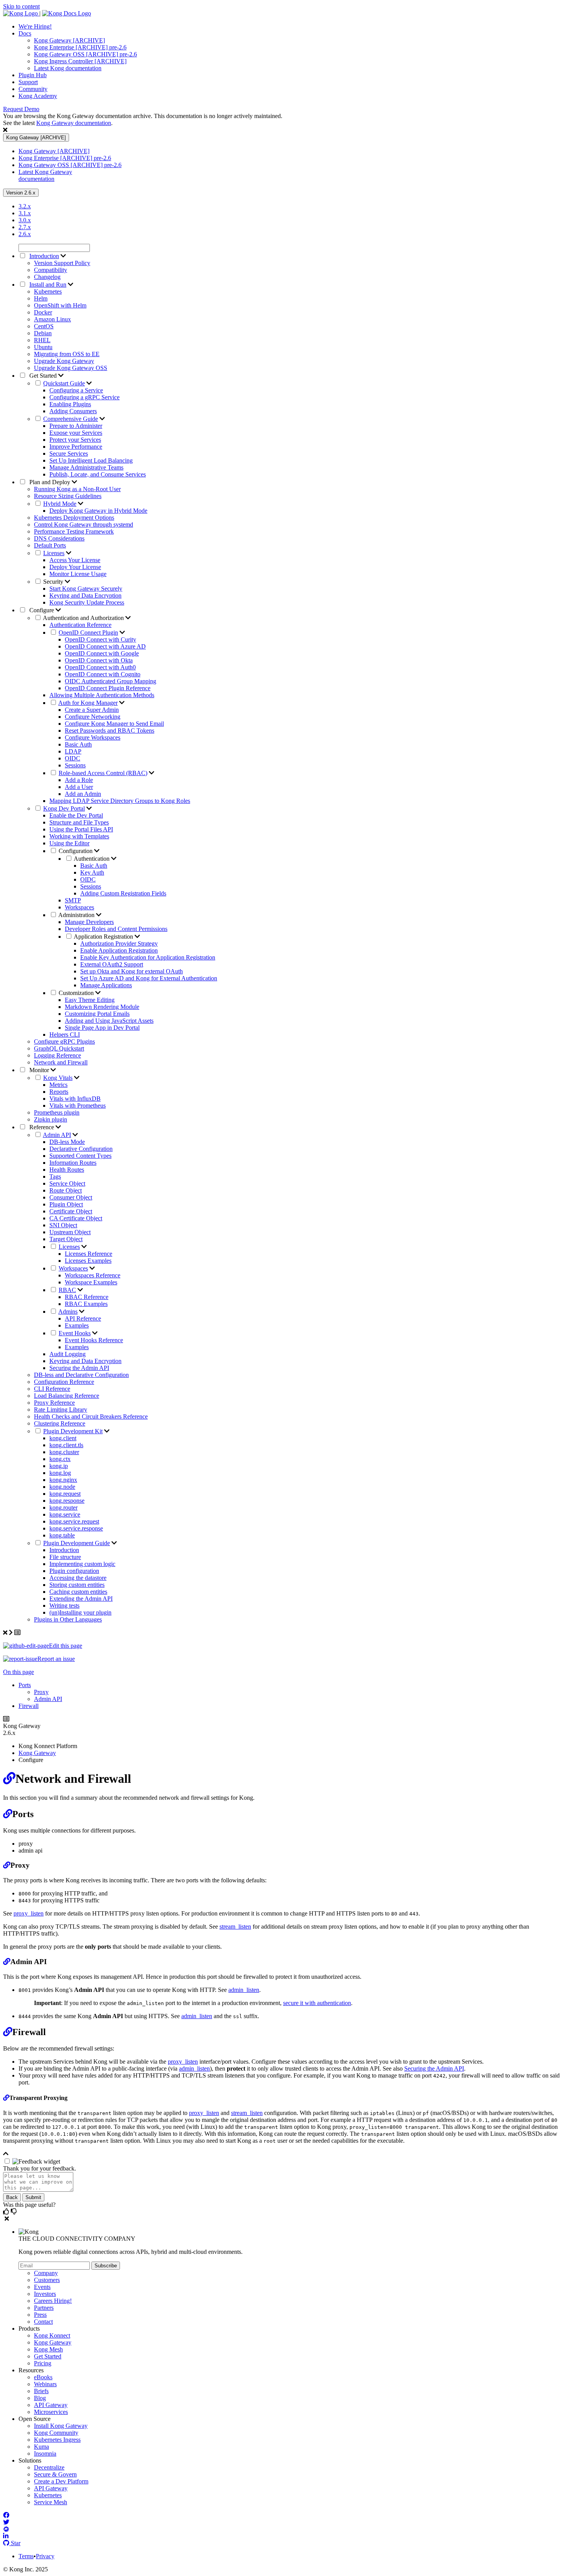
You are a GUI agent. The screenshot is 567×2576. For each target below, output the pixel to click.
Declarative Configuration (81, 1149)
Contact (43, 2322)
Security (54, 582)
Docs (25, 33)
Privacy (45, 2556)
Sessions (75, 765)
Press (40, 2315)
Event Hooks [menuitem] (75, 1333)
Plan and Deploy (50, 482)
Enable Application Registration (119, 950)
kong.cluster (64, 1452)
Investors (45, 2294)
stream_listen (235, 1927)
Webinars (45, 2384)
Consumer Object (71, 1197)
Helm (41, 298)
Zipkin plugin (51, 1119)
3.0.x (25, 220)
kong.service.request (74, 1521)
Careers (53, 2301)
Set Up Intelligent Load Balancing (91, 460)
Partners (44, 2308)
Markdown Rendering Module (102, 1007)
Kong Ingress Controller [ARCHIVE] (80, 61)
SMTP (73, 900)
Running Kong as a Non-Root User (77, 489)
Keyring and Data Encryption (85, 595)
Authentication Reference (80, 625)
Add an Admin (83, 794)
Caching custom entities (78, 1592)
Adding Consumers (73, 411)
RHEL (42, 340)
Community (33, 89)
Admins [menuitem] (68, 1312)
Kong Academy (38, 96)
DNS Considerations (59, 538)
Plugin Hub (33, 75)
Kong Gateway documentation (74, 123)
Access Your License (75, 560)
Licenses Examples (88, 1261)
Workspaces (79, 907)
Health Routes (67, 1170)
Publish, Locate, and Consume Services (98, 474)
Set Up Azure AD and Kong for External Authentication (149, 978)
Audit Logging (67, 1354)
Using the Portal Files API (81, 829)
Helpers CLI (65, 1035)
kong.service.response (76, 1528)
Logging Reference (57, 1055)
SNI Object (63, 1225)
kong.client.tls (66, 1445)
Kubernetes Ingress (57, 2440)
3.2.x (25, 206)
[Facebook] (6, 2515)
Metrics (58, 1085)
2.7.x (25, 227)
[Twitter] (6, 2522)
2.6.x (25, 234)
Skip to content (21, 6)
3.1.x (25, 213)
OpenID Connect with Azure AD (105, 646)
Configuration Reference (64, 1382)
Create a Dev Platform (61, 2481)
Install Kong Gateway (61, 2426)
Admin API (48, 1699)
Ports (25, 1685)
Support (28, 82)
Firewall (29, 1706)
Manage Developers (89, 922)
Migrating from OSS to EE (67, 354)
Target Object (66, 1239)
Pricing (43, 2363)
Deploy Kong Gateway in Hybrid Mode (98, 511)
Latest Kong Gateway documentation (45, 175)
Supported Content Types (80, 1156)
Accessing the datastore (78, 1578)
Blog (40, 2398)
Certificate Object (71, 1211)
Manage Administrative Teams (86, 467)
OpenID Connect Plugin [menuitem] (88, 633)
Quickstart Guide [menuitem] (64, 383)
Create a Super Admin (92, 710)
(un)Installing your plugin (80, 1612)
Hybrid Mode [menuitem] (60, 504)
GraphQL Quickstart (59, 1048)
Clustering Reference (60, 1423)
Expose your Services (76, 433)
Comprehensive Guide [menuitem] (71, 419)
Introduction (64, 1550)
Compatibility (51, 270)
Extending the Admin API (81, 1599)
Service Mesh (51, 2502)
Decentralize (49, 2467)
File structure (65, 1557)
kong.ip (59, 1466)
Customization (77, 993)
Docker (43, 312)
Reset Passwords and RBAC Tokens (110, 731)
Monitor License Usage (78, 574)
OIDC (73, 758)
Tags (55, 1177)
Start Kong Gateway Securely (86, 589)
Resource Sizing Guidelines (68, 496)
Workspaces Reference (93, 1275)
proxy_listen (29, 1913)
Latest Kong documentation (68, 68)
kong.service (65, 1514)
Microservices (51, 2412)
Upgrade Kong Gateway (64, 361)
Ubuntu (43, 347)
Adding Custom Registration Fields (123, 893)
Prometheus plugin (57, 1112)
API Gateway (51, 2405)
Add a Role (79, 780)
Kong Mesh (48, 2349)
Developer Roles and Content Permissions (116, 929)
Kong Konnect (52, 2335)
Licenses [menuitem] (54, 553)
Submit (33, 2197)
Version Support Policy (62, 263)
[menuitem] (291, 27)
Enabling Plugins (70, 404)
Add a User (79, 787)
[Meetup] (6, 2529)
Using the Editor (69, 843)
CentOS (44, 326)
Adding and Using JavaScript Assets (109, 1021)
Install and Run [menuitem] (48, 285)
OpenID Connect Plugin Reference (108, 688)
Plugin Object (66, 1204)
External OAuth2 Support (112, 964)
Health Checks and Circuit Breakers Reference (91, 1416)
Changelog (47, 277)
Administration (77, 915)
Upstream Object (70, 1232)
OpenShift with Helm (60, 305)
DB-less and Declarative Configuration (81, 1375)
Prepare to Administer (76, 426)
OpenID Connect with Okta (99, 660)
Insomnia (45, 2454)
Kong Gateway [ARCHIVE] (69, 40)
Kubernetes (48, 291)
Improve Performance (76, 447)
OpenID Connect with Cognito (103, 674)
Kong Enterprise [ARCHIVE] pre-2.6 (80, 47)
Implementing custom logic (82, 1564)
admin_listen (244, 1990)
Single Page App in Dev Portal (102, 1028)
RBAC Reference (87, 1297)
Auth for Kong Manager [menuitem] (88, 703)
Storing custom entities (77, 1585)
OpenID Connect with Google (102, 653)
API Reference (83, 1318)
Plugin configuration (74, 1571)
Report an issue (56, 1659)
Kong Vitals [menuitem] (58, 1078)
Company (46, 2273)
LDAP (73, 751)
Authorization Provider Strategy (119, 943)
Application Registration (104, 937)
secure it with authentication (317, 2003)
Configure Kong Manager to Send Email (114, 724)
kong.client (63, 1438)
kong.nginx (63, 1480)
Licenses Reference (89, 1254)
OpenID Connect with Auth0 (100, 667)
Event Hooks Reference (94, 1340)
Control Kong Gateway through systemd (84, 524)
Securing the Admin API (79, 1368)
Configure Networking (93, 717)
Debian (43, 333)
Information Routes (73, 1163)
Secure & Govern (55, 2474)
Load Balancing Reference (67, 1396)
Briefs (41, 2391)
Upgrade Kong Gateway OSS (71, 368)
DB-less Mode (67, 1142)
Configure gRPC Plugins (64, 1041)
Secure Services (69, 454)
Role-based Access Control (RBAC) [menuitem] (103, 773)
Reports (59, 1092)
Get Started (43, 376)
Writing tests (64, 1606)
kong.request (65, 1494)
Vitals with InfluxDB (75, 1099)
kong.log (60, 1473)
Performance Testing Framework (74, 531)
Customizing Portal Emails (97, 1014)
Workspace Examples (91, 1282)
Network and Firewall (61, 1062)
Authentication (92, 859)
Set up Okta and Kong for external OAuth (132, 971)
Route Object (66, 1190)
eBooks (43, 2377)
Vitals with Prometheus (78, 1106)
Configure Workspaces (93, 737)
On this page (19, 1672)
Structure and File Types (79, 822)
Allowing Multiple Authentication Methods (102, 695)
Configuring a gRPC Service (84, 397)
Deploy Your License (75, 567)
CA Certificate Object (76, 1218)
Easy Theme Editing (90, 1000)
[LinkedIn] (6, 2536)
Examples (77, 1325)
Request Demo (21, 109)
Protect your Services (75, 440)
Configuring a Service (76, 390)
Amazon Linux (52, 319)
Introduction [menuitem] (44, 256)
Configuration (76, 851)
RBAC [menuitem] (67, 1290)
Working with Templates (79, 836)
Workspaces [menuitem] (73, 1268)
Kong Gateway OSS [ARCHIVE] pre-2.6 (85, 54)
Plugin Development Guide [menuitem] (77, 1543)
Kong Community (56, 2433)
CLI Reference (52, 1389)
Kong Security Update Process (87, 602)
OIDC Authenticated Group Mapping (111, 681)
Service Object (67, 1183)
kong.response (67, 1501)
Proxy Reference (54, 1403)
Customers (47, 2280)
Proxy (41, 1692)
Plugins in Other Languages (68, 1619)
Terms (26, 2556)
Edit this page (66, 1646)
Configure (42, 610)
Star (15, 2543)
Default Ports (50, 545)
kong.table (62, 1535)
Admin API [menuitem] (57, 1135)
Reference (42, 1127)
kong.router (63, 1508)
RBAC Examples (86, 1304)
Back (12, 2197)
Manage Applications (106, 985)
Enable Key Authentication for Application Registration (148, 957)
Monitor (39, 1070)
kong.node (62, 1487)
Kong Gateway (37, 1753)
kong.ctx (60, 1459)
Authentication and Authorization (84, 618)
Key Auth (92, 872)
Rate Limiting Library (61, 1410)
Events (42, 2287)
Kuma (41, 2447)
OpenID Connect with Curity (100, 639)
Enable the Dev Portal (76, 815)
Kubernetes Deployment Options (74, 518)
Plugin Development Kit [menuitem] (73, 1431)
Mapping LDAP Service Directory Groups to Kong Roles (120, 801)
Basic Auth (78, 744)
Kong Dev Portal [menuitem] (64, 808)
